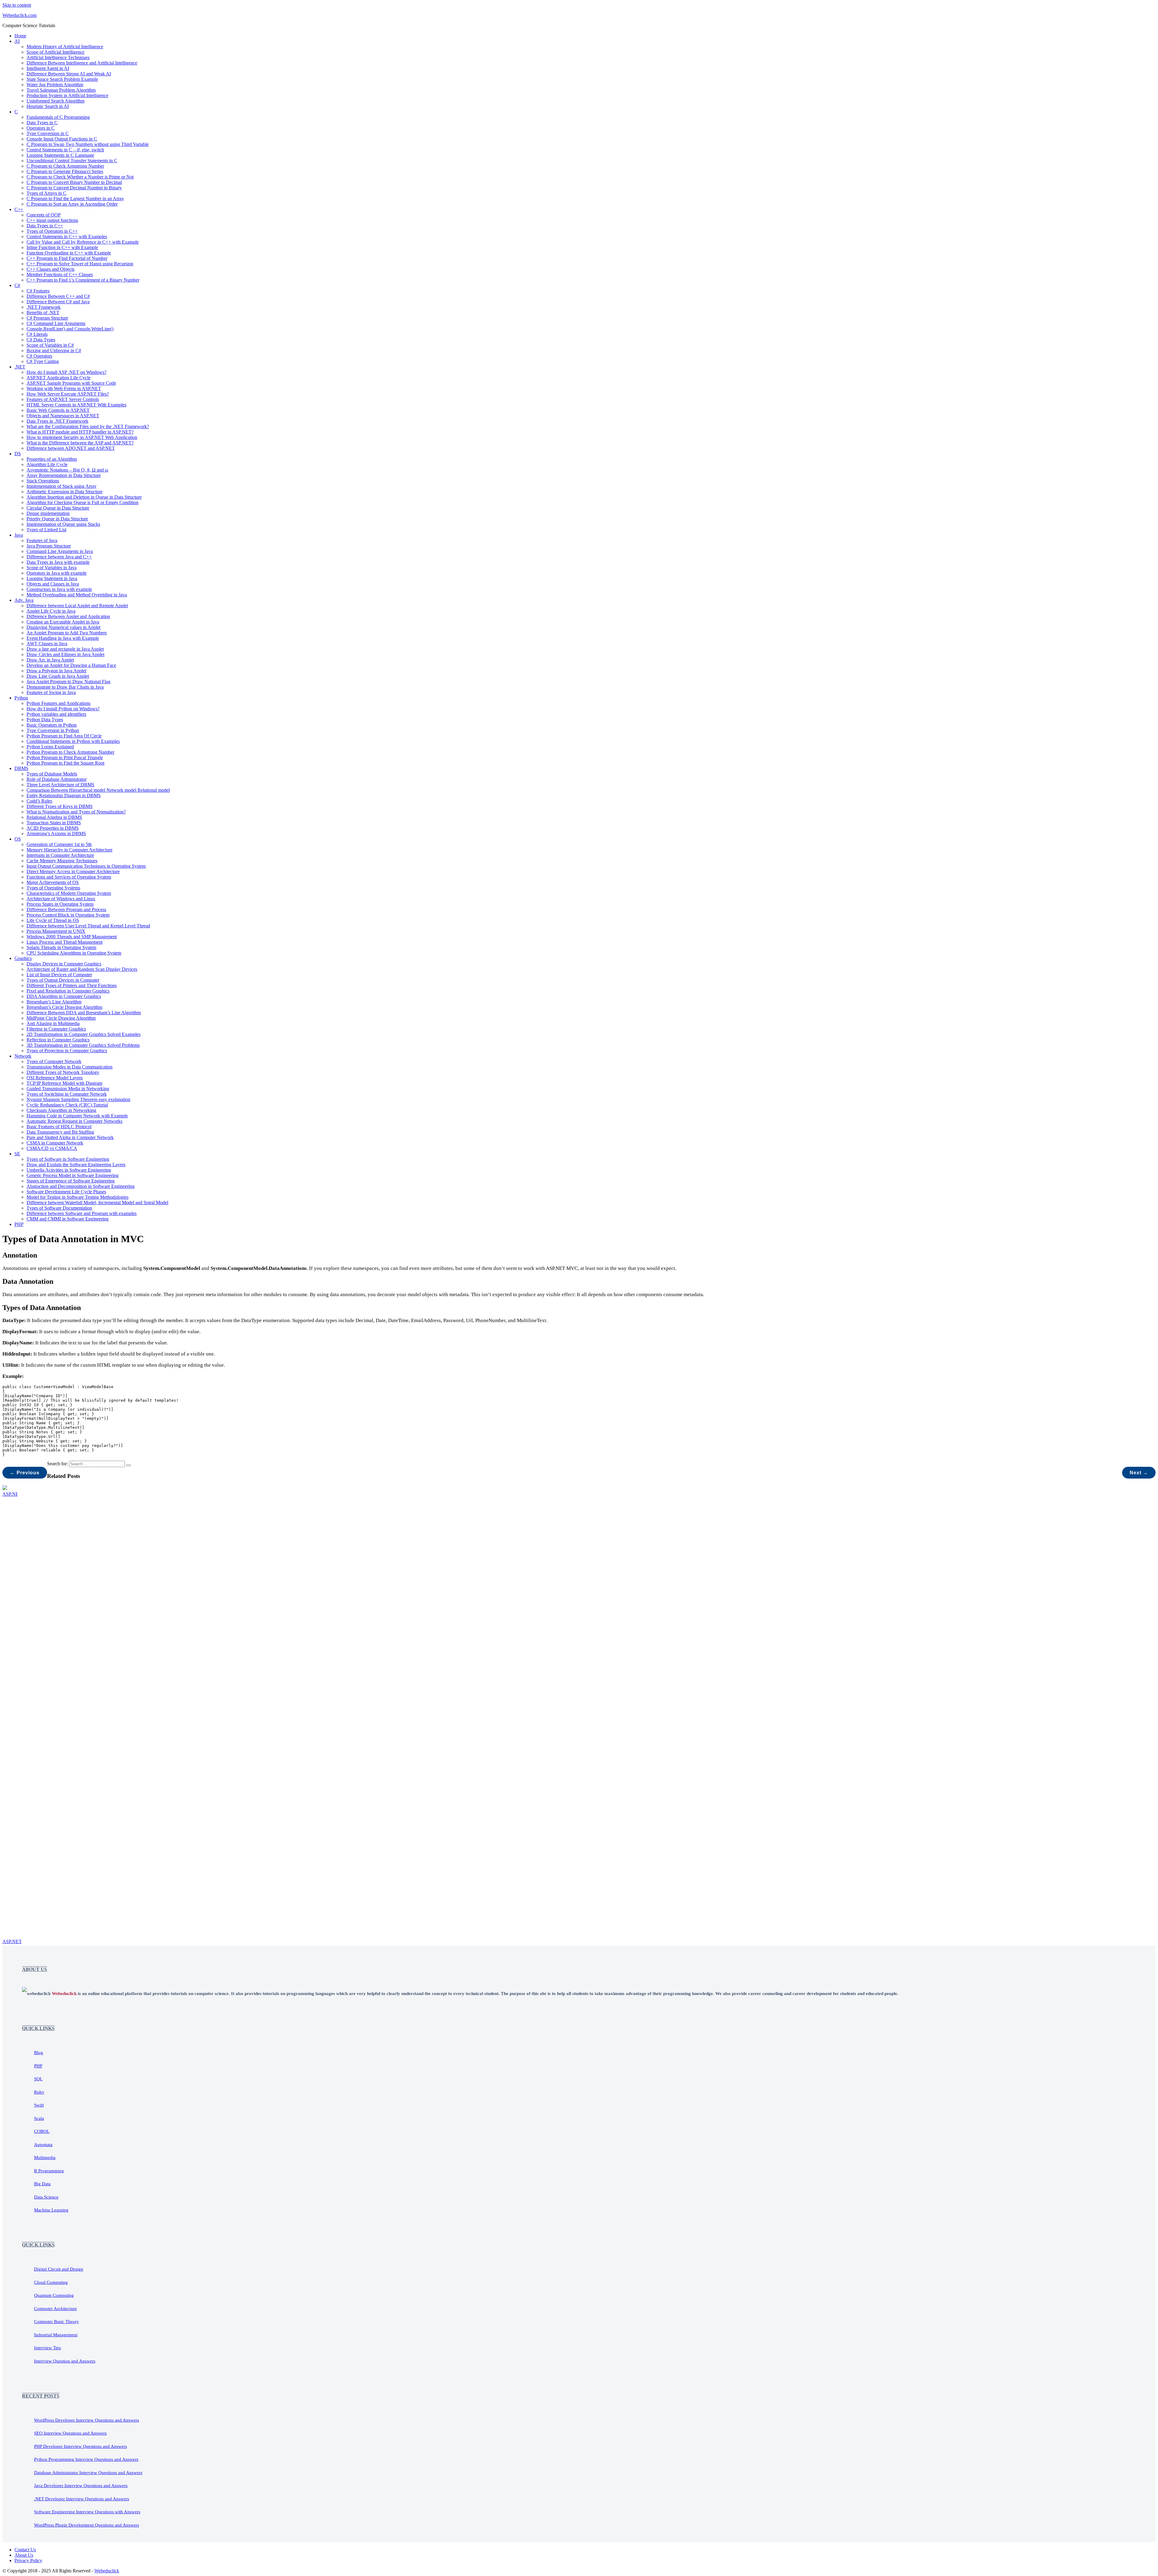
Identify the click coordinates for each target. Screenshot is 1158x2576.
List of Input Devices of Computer (59, 975)
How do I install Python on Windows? (63, 709)
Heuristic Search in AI (48, 106)
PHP (19, 1224)
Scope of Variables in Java (52, 568)
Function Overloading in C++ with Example (69, 253)
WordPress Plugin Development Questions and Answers (87, 2525)
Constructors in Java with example (59, 589)
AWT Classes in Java (47, 644)
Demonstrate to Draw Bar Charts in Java (65, 687)
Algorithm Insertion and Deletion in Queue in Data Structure (84, 497)
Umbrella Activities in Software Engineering (69, 1170)
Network (23, 1056)
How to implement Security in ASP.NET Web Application (82, 437)
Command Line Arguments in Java (60, 551)
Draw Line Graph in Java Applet (58, 676)
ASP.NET (12, 1941)
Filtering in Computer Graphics (56, 1029)
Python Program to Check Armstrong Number (70, 752)
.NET (20, 367)
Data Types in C (42, 123)
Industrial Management (56, 2335)
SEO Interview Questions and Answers (70, 2433)
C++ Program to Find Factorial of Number (67, 258)
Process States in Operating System (60, 904)
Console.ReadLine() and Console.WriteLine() (70, 329)
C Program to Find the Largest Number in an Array (75, 199)
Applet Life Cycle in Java (51, 611)
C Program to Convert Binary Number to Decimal (74, 182)
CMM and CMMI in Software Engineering (68, 1219)
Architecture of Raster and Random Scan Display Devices (82, 969)
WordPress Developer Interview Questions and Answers (87, 2420)
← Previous (25, 1473)
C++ (19, 209)
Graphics (23, 958)
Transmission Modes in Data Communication (70, 1067)
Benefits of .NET (43, 313)
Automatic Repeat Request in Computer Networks (74, 1121)
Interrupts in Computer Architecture (60, 855)
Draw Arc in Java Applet (50, 660)
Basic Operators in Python (52, 725)
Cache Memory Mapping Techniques (62, 861)
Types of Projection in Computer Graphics (67, 1051)
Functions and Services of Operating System (69, 877)
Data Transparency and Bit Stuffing (60, 1132)
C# (17, 285)
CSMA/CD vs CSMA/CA (52, 1148)
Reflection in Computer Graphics (58, 1040)
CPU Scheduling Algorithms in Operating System (74, 953)
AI (17, 41)
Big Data (42, 2184)
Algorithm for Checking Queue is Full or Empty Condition (82, 502)
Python (21, 698)
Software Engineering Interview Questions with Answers (87, 2512)
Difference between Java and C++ (59, 557)
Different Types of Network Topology (63, 1072)
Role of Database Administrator (57, 779)
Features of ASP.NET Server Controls (63, 399)
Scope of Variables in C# (50, 345)
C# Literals (37, 334)
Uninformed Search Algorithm (55, 101)
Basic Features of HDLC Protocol (59, 1127)
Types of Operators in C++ (52, 231)
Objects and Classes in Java (53, 584)
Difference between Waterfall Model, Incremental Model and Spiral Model (97, 1203)
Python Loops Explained (50, 747)
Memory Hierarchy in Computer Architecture (70, 850)
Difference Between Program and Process (66, 909)
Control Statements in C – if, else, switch (65, 150)
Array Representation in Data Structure (64, 475)
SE (17, 1154)
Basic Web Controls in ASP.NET (58, 410)
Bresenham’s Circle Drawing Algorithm (64, 1007)
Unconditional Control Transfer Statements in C (72, 161)
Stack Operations (43, 481)
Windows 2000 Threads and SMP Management (72, 937)
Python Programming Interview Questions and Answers (86, 2459)
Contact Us (25, 2550)
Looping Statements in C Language (60, 155)
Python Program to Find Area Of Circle (64, 736)
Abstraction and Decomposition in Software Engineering (81, 1186)
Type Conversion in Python (53, 730)
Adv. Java (24, 600)
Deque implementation (48, 513)
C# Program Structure (47, 318)
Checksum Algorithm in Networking (61, 1110)
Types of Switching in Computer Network (67, 1094)
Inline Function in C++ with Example (62, 247)
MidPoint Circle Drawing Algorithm (61, 1018)
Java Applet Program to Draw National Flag (68, 682)
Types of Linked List (46, 530)
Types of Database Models (52, 774)
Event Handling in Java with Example (63, 638)
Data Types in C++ (45, 226)
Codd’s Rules (39, 801)
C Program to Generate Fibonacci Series (65, 171)
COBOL (42, 2131)
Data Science (46, 2197)
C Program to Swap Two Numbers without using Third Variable (88, 144)
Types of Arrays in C (46, 193)
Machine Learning (51, 2210)
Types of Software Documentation (59, 1208)
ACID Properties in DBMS (53, 828)
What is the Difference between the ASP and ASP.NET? (80, 443)
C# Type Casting (43, 361)
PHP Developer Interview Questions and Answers (81, 2446)
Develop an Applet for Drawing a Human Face (71, 665)
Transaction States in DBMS (54, 823)
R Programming (49, 2171)
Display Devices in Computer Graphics (64, 964)
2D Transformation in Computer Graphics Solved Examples (84, 1034)
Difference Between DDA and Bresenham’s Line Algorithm (84, 1013)
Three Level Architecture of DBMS (60, 785)
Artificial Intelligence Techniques (58, 57)
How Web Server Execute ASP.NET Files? (68, 394)
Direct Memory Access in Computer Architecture (73, 871)
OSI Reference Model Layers (55, 1078)
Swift (39, 2105)
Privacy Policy (28, 2560)
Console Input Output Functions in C (62, 139)
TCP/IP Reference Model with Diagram (64, 1083)
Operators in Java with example (57, 573)
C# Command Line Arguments (56, 323)
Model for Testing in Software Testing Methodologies (78, 1197)
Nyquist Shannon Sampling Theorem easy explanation (78, 1099)
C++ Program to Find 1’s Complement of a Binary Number (83, 280)
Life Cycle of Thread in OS (53, 920)
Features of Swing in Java (51, 692)
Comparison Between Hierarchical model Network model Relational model (98, 790)
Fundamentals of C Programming (58, 117)
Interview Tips (47, 2348)
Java (19, 535)
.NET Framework (44, 307)
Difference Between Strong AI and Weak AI (69, 74)
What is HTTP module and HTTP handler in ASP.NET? (80, 432)
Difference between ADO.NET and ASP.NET (71, 448)
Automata (43, 2145)
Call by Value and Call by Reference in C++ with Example (83, 242)
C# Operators (39, 356)
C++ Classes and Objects (51, 269)
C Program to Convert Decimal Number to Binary (74, 188)
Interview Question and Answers (65, 2361)
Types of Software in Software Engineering (68, 1159)
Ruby (39, 2092)
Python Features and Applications (59, 703)
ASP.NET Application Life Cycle (59, 378)
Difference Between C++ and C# (58, 296)
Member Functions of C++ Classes (60, 275)
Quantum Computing (54, 2295)
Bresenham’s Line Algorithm (54, 1002)
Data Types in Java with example (58, 562)
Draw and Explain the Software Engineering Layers (76, 1165)
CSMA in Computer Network (55, 1143)
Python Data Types (45, 720)
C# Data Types (41, 340)
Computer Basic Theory (57, 2322)
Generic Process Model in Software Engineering (73, 1175)
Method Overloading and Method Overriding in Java (77, 595)
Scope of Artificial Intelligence (55, 52)
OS (18, 839)
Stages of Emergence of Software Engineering (71, 1181)
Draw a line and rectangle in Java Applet (65, 649)
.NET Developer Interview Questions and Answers (82, 2499)
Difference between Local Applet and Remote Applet (77, 606)
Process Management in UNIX (56, 931)
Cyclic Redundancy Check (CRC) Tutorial (67, 1105)
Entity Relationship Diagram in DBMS (64, 796)
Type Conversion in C (48, 133)
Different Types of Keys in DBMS (60, 806)
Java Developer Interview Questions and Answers (81, 2486)
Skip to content (17, 5)
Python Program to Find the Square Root (65, 763)
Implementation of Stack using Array (62, 486)
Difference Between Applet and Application (68, 616)
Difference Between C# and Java (58, 302)
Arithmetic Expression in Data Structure (65, 492)
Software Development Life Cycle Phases (66, 1192)
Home (20, 36)
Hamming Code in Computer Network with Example (77, 1116)
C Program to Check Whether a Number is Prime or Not (80, 177)
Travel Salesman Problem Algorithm (61, 90)
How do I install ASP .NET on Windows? (66, 372)
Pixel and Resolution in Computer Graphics (68, 991)
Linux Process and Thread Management (65, 942)
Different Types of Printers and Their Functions (72, 985)
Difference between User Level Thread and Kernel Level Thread (88, 926)
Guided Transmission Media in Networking (68, 1089)
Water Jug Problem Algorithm (55, 85)
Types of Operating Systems (53, 888)
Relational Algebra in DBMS (54, 817)
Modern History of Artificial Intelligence (65, 47)
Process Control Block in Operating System (68, 915)
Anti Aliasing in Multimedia (53, 1023)
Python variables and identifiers (56, 714)
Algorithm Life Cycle (47, 464)
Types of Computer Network (54, 1061)
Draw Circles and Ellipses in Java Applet (65, 654)
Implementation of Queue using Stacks (63, 524)
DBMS (21, 768)
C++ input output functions (52, 220)
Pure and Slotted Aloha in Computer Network (70, 1137)
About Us (24, 2555)
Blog (39, 2053)
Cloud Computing (51, 2282)
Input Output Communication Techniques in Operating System (86, 866)
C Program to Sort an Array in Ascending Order (72, 204)
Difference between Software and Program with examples (82, 1213)
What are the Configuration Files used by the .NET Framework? (88, 426)
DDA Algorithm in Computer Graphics (64, 996)
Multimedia (45, 2158)
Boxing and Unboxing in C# (54, 350)
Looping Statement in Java (52, 578)
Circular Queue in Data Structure (58, 508)
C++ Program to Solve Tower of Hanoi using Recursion (80, 264)
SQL (38, 2079)
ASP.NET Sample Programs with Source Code (71, 383)
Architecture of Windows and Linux (61, 899)
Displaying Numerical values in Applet (63, 627)
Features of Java (42, 540)
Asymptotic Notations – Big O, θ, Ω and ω (67, 470)
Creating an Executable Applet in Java (63, 622)
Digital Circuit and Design (59, 2269)
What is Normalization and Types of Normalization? (76, 812)
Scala (39, 2118)
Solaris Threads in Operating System (61, 947)
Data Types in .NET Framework (57, 421)
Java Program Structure (49, 546)
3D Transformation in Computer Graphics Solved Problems (83, 1045)
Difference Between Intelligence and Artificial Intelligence (82, 63)
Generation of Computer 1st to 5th (59, 844)
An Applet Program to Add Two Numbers (67, 633)
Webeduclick (107, 2571)
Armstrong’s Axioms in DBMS (56, 833)
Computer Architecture (55, 2309)
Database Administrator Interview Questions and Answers (88, 2473)
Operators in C (41, 128)
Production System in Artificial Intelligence (67, 95)
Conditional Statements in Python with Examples (73, 741)
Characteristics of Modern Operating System (69, 893)
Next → (1139, 1473)
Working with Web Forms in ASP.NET (64, 388)
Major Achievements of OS (53, 882)
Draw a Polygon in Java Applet (56, 671)
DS (18, 454)
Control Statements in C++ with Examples (67, 237)
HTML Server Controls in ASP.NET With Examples (76, 405)
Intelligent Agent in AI (48, 68)
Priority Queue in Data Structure (57, 519)
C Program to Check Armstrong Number (65, 166)
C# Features (38, 291)
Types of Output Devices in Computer (63, 980)
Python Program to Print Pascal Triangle (65, 758)
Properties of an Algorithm (52, 459)
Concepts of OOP (44, 215)
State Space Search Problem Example (62, 79)
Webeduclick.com (19, 15)
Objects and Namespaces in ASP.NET (63, 416)
